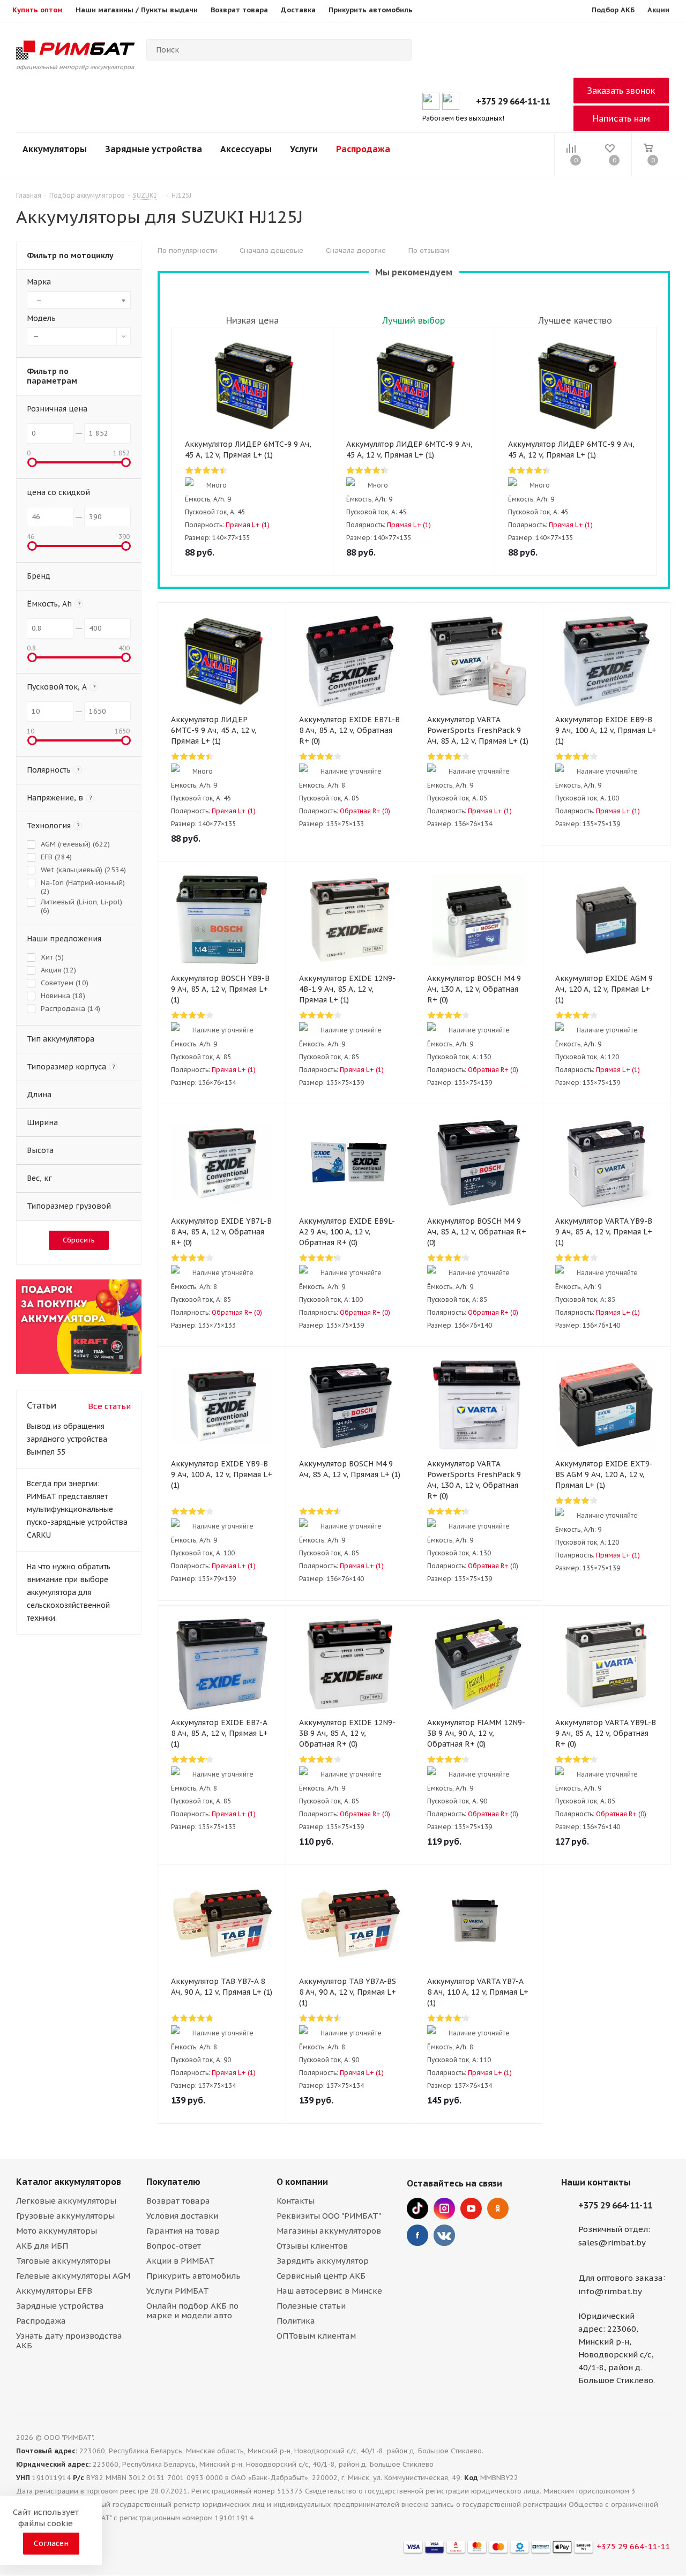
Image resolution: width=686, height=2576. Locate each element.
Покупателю (173, 2182)
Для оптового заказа (621, 2278)
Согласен (51, 2543)
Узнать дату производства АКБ (69, 2341)
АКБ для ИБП (42, 2246)
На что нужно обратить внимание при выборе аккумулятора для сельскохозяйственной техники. (69, 1592)
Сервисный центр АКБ (321, 2276)
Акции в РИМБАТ (181, 2261)
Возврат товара (178, 2201)
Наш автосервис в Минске (329, 2291)
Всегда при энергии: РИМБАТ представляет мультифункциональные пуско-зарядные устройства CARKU (77, 1509)
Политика (296, 2321)
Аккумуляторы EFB (54, 2291)
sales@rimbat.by (612, 2242)
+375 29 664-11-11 (513, 101)
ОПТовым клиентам (316, 2336)
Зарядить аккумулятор (323, 2261)
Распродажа (363, 149)
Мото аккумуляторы (57, 2231)
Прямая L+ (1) (248, 525)
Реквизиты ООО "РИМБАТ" (329, 2216)
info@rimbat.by (610, 2291)
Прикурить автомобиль (193, 2276)
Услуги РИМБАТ (178, 2291)
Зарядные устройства (154, 149)
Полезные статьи (311, 2306)
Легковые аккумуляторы (66, 2201)
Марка (39, 282)
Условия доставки (182, 2216)
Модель (41, 318)
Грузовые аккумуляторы (65, 2216)
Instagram (444, 2208)
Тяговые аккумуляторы (63, 2261)
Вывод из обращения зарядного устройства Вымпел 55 (67, 1439)
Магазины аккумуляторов (329, 2231)
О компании (302, 2182)
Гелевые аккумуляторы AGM (73, 2276)
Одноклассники (498, 2208)
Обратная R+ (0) (365, 811)
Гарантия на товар (183, 2231)
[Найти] (399, 50)
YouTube (471, 2208)
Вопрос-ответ (174, 2246)
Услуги (304, 149)
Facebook (417, 2235)
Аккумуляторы (55, 149)
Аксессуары (246, 149)
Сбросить (79, 1240)
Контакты (296, 2201)
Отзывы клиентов (312, 2246)
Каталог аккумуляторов (69, 2182)
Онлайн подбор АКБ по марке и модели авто (192, 2311)
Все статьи (109, 1406)
